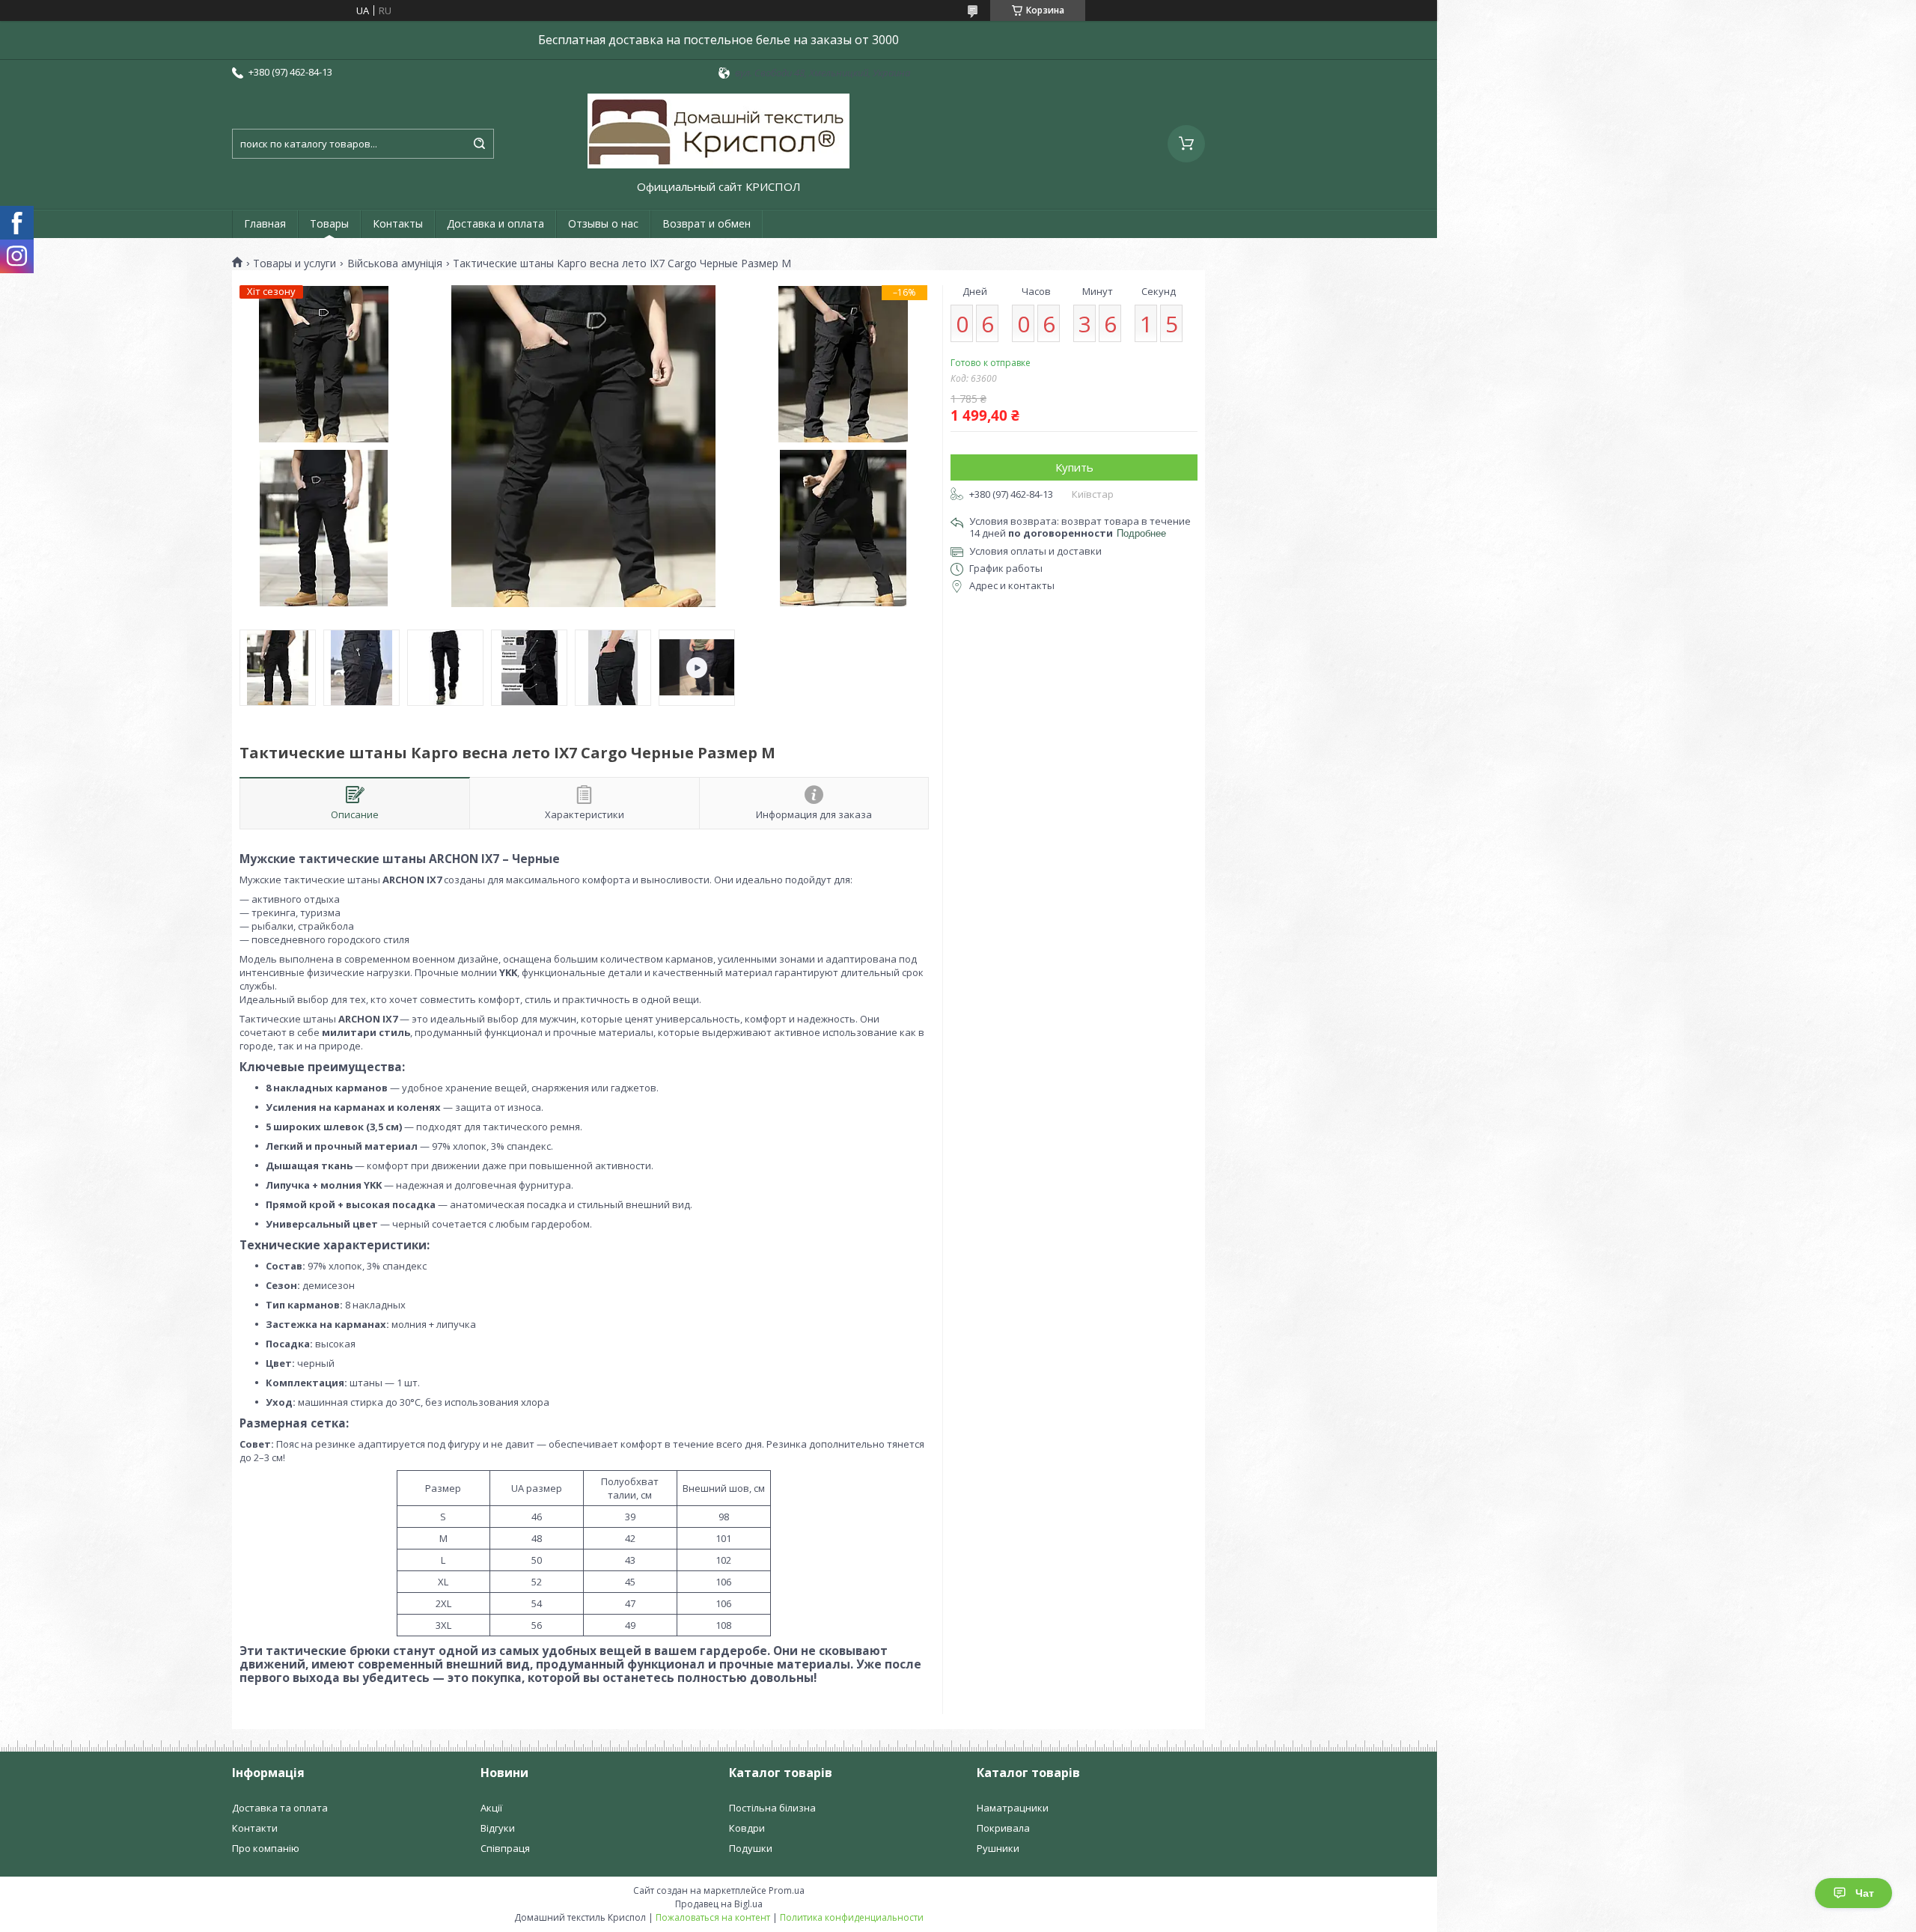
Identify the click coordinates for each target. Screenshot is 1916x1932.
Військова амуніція (395, 263)
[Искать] (479, 144)
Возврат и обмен (707, 223)
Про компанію (266, 1848)
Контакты (398, 223)
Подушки (751, 1848)
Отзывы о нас (603, 223)
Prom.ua (787, 1890)
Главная (265, 223)
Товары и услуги (295, 263)
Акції (491, 1808)
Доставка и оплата (495, 223)
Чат (1865, 1893)
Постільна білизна (772, 1808)
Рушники (998, 1848)
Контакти (255, 1828)
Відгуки (498, 1828)
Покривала (1003, 1828)
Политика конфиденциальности (852, 1917)
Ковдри (747, 1828)
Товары (329, 223)
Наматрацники (1013, 1808)
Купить (1074, 467)
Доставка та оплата (280, 1808)
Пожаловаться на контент (713, 1917)
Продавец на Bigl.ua (719, 1904)
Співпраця (505, 1848)
